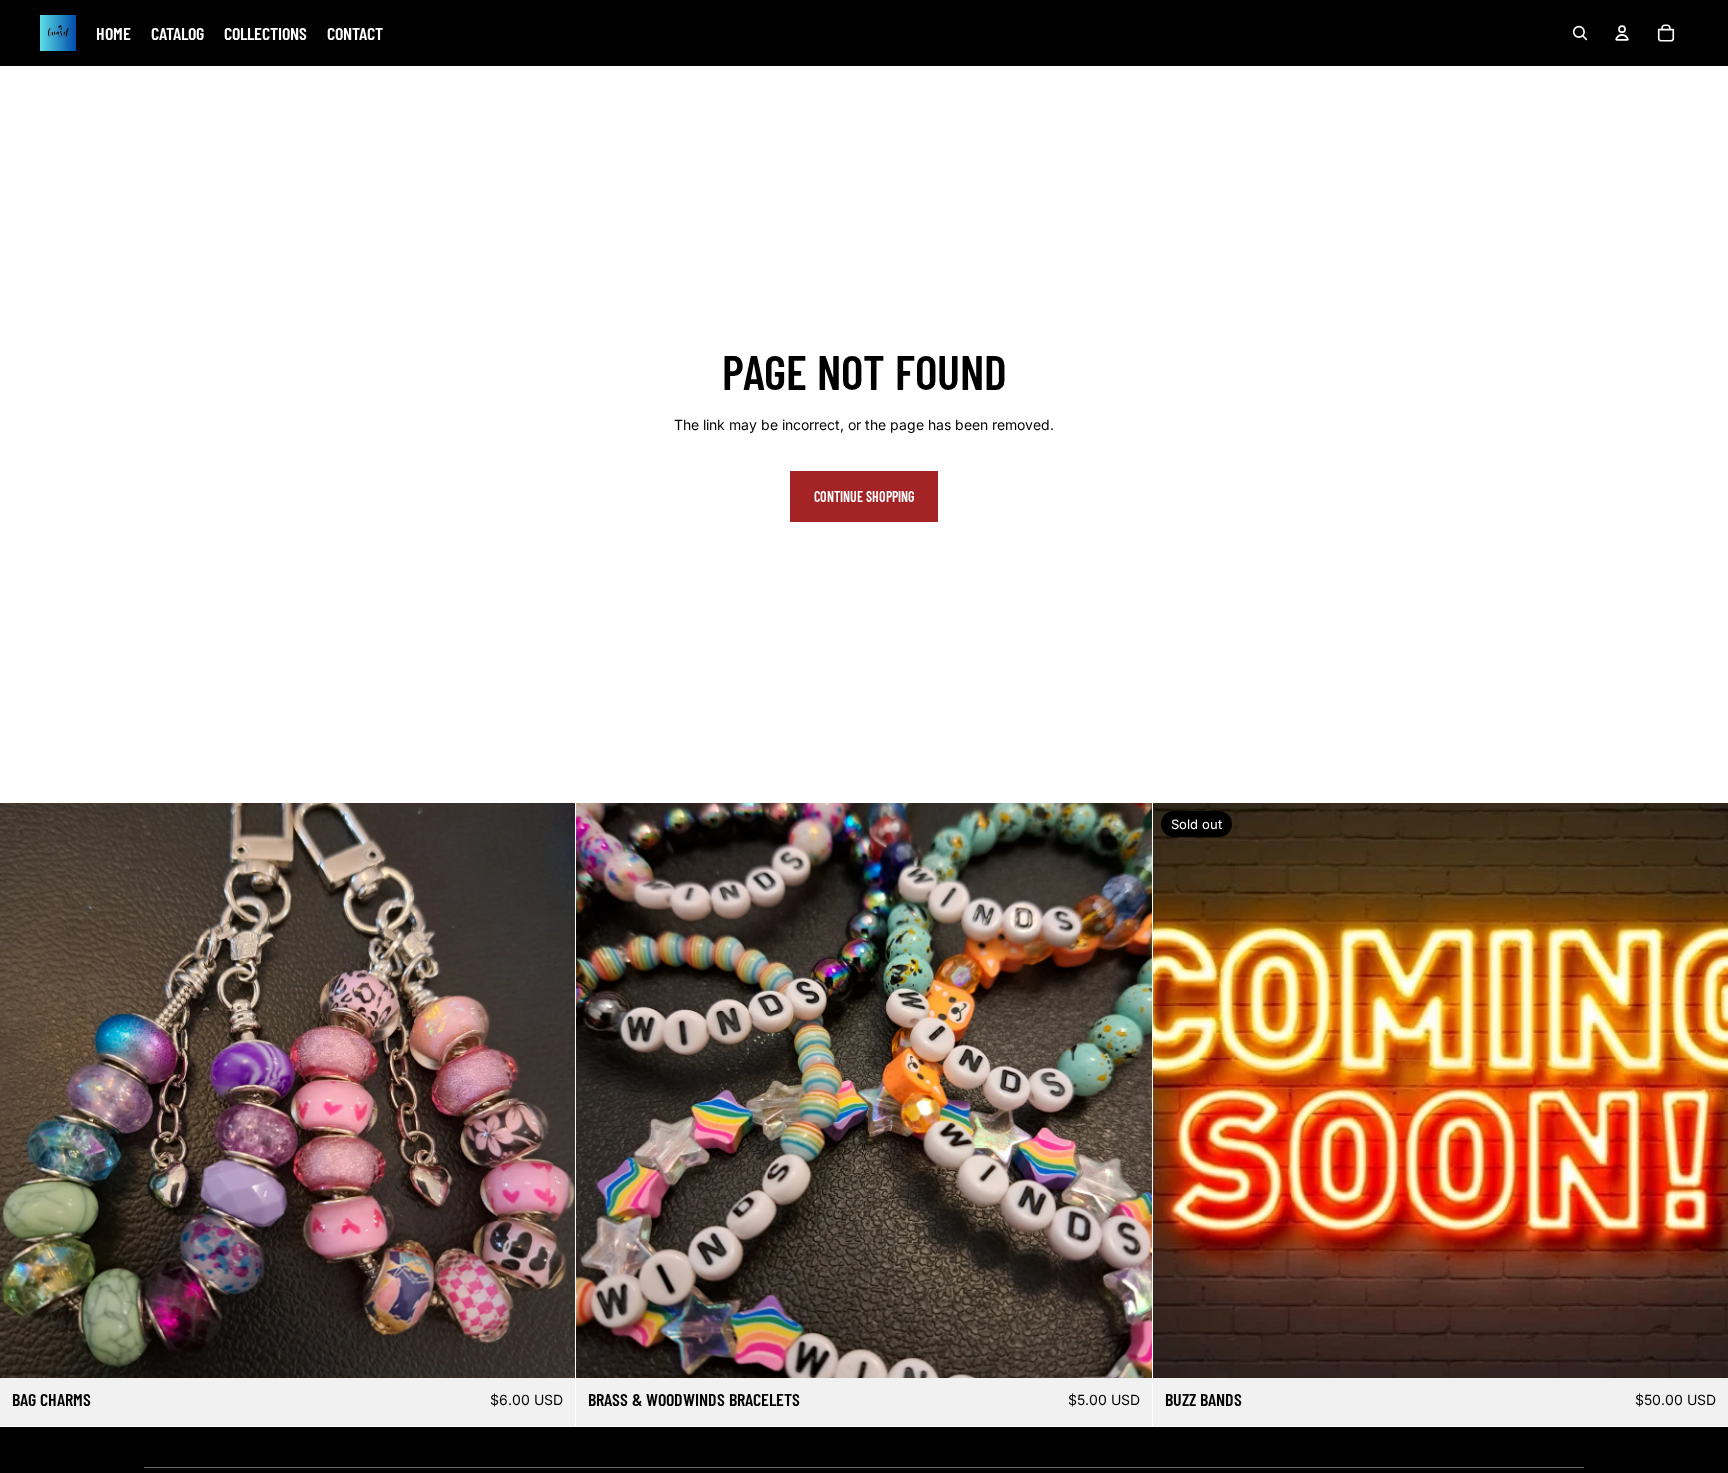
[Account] (1622, 33)
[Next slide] (545, 1091)
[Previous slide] (30, 1091)
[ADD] (545, 1347)
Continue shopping (864, 496)
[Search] (1580, 33)
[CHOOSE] (1121, 1347)
